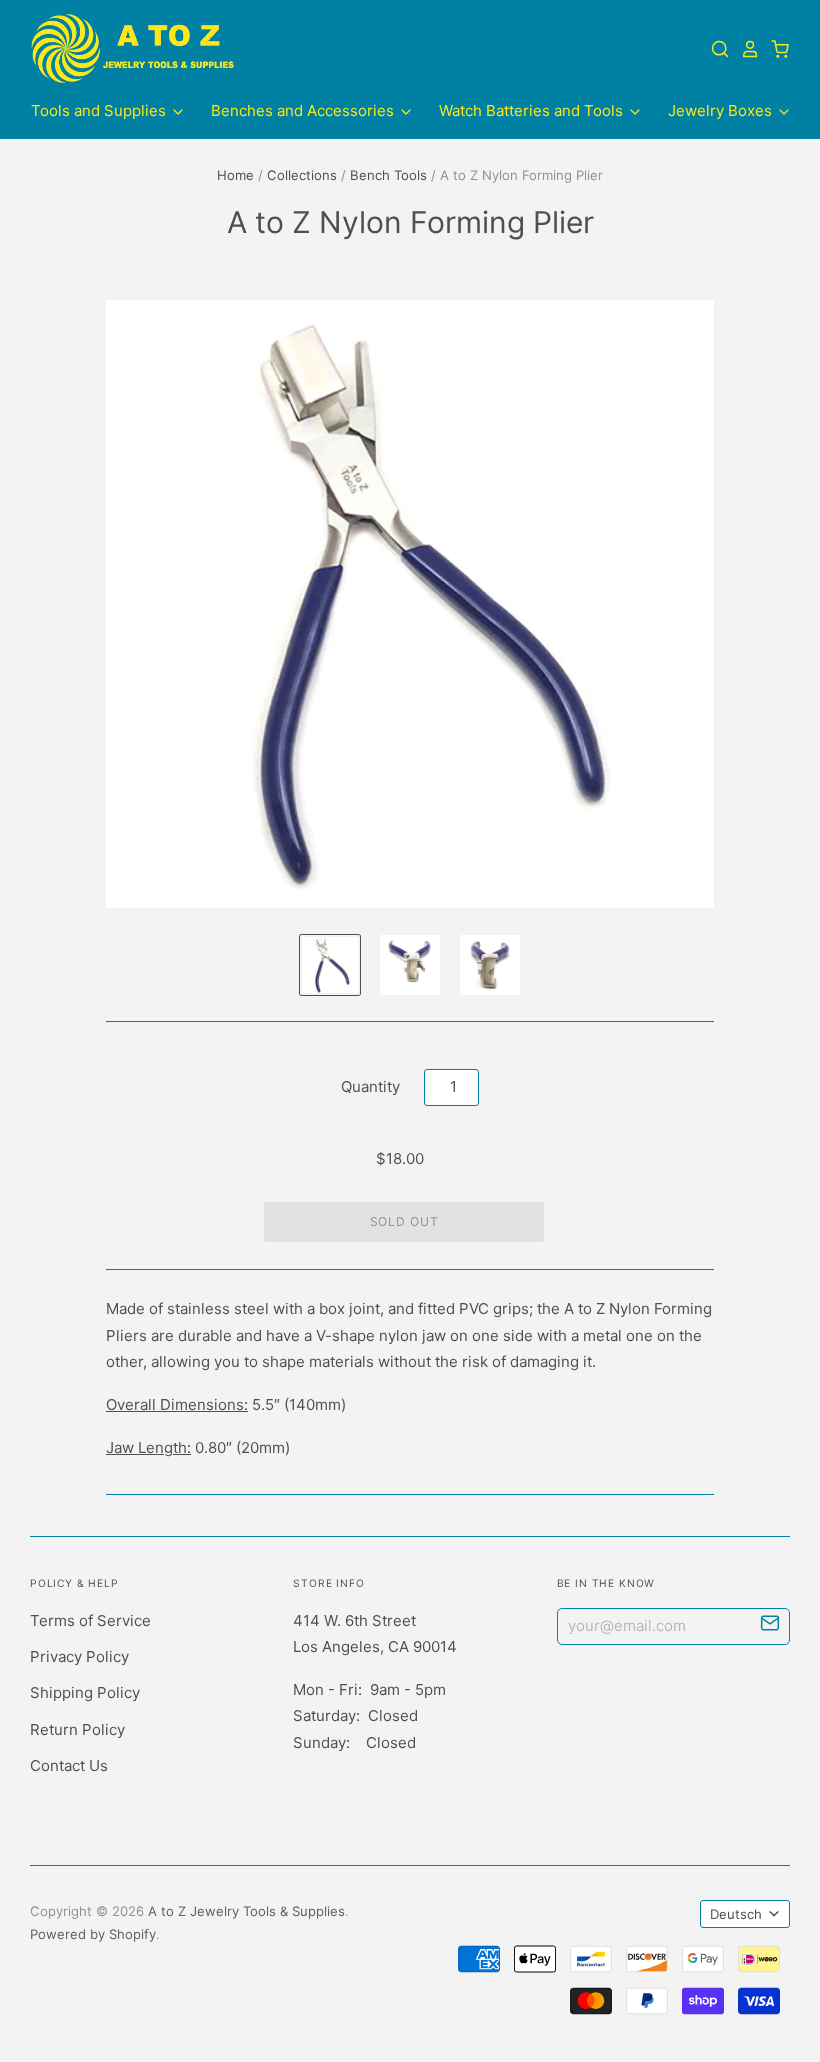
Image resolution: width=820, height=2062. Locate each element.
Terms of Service (90, 1620)
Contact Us (69, 1765)
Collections (302, 175)
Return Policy (77, 1729)
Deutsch (736, 1914)
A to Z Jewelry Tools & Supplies (246, 1911)
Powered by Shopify (93, 1934)
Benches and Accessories (304, 110)
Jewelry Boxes (722, 110)
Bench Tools (388, 175)
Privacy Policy (79, 1656)
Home (235, 175)
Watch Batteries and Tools (533, 110)
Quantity (370, 1086)
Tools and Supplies (100, 110)
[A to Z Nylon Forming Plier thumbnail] (410, 965)
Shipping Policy (85, 1692)
